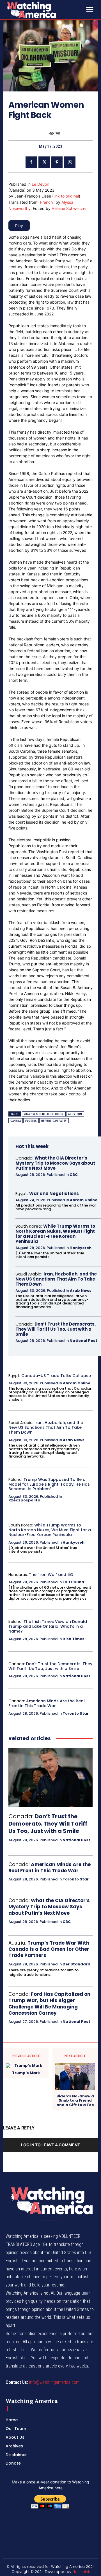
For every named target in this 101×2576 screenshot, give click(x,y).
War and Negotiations (54, 1193)
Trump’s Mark (26, 2073)
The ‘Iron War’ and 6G (51, 1575)
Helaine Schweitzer (69, 208)
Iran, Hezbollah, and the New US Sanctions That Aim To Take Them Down (56, 1279)
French (46, 202)
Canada (16, 1121)
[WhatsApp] (70, 162)
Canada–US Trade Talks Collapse (56, 1376)
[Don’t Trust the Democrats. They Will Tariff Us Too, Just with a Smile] (50, 1777)
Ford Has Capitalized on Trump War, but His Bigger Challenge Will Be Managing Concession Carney (49, 2003)
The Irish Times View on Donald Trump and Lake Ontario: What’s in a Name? (48, 1626)
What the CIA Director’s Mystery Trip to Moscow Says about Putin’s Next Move (55, 1163)
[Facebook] (31, 162)
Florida (31, 1121)
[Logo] (45, 10)
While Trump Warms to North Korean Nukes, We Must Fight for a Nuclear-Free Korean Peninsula (55, 1234)
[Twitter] (44, 162)
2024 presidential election (44, 1114)
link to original (66, 196)
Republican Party (54, 1121)
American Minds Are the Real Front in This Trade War (47, 1703)
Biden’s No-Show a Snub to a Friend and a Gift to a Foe (75, 2101)
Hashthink (81, 2572)
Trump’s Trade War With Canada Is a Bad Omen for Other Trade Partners (49, 1949)
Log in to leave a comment (50, 2145)
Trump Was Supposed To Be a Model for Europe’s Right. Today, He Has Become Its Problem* (49, 1484)
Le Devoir (40, 184)
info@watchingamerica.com (54, 2382)
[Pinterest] (57, 162)
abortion (75, 1114)
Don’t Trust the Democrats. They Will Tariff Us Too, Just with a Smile (56, 1329)
